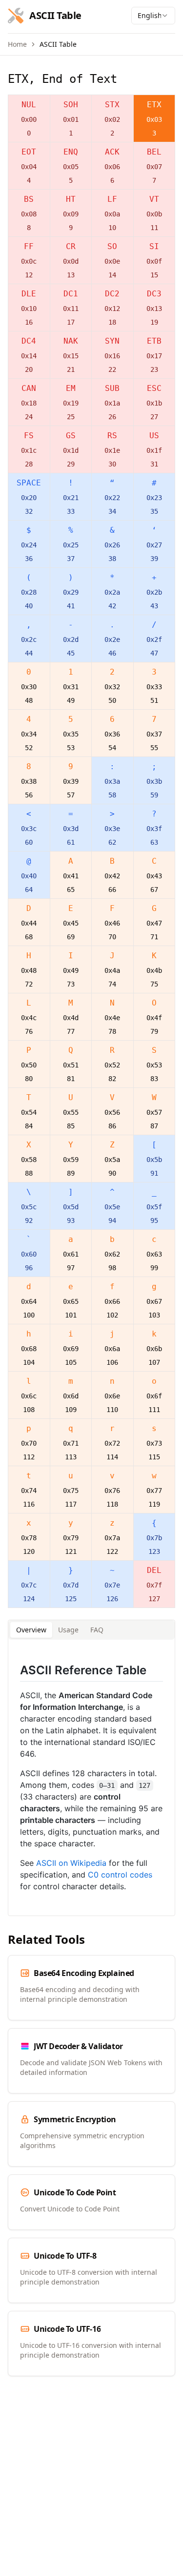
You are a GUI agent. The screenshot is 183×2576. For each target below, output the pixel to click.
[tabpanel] (91, 1778)
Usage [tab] (68, 1630)
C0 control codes (120, 1875)
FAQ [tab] (97, 1630)
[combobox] (153, 16)
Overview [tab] (31, 1630)
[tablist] (91, 1630)
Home (17, 44)
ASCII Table (58, 44)
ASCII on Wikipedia (71, 1863)
